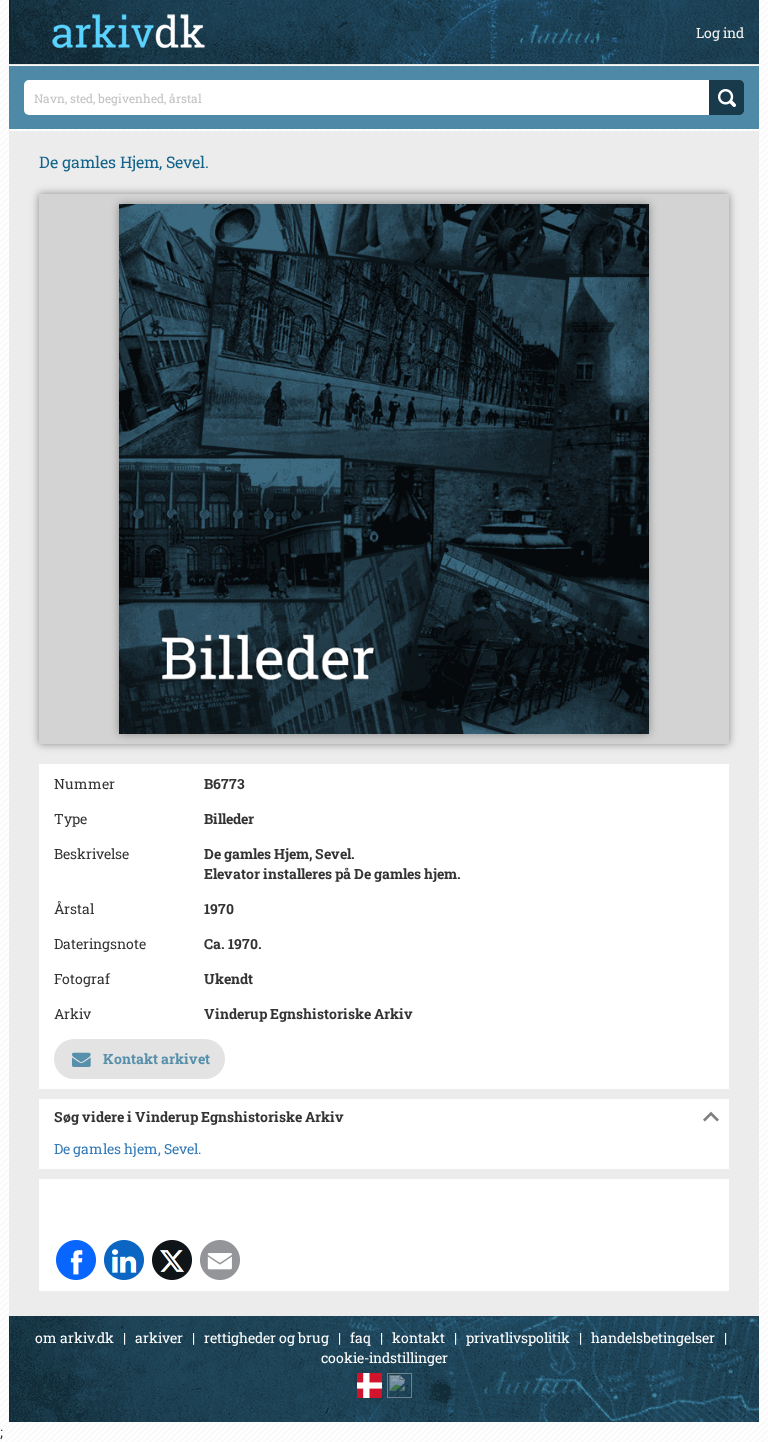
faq (360, 1337)
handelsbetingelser (653, 1337)
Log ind (720, 32)
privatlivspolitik (518, 1337)
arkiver (159, 1337)
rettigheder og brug (266, 1337)
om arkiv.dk (74, 1337)
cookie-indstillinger (384, 1357)
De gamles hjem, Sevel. (127, 1148)
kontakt (418, 1337)
